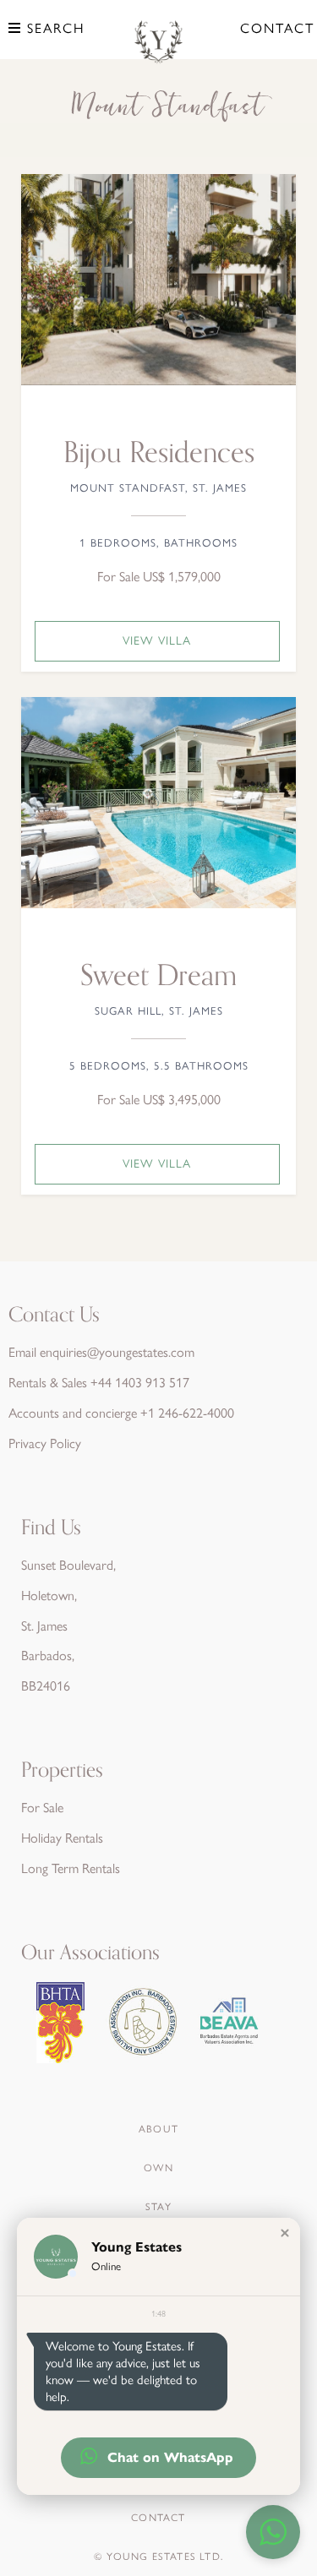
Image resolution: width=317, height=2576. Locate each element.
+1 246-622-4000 (187, 1413)
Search (53, 28)
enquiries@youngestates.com (117, 1352)
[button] (285, 2233)
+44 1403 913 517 (140, 1383)
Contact (277, 28)
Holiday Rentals (62, 1838)
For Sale (42, 1808)
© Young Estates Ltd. (158, 2557)
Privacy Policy (45, 1443)
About (158, 2129)
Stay (158, 2207)
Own (158, 2168)
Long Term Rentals (71, 1868)
